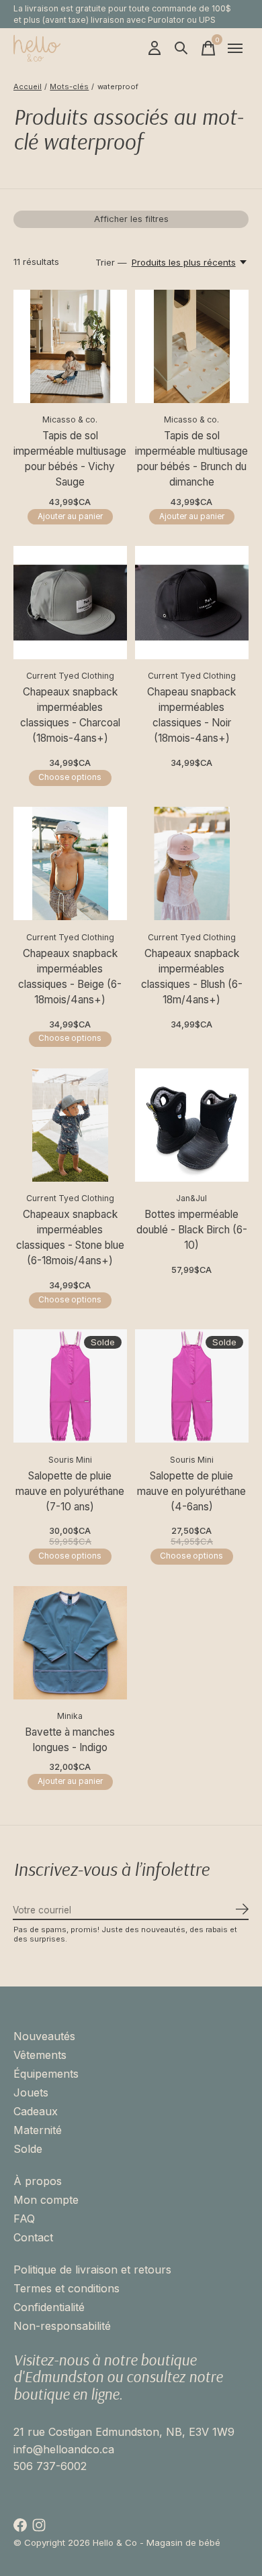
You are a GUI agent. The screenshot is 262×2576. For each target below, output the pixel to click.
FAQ (24, 2219)
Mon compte (46, 2200)
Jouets (31, 2092)
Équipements (46, 2074)
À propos (38, 2181)
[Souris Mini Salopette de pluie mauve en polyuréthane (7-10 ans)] (70, 1386)
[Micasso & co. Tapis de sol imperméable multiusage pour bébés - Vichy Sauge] (70, 346)
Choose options (70, 777)
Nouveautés (44, 2036)
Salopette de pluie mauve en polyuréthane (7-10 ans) (70, 1491)
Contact (33, 2237)
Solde (28, 2149)
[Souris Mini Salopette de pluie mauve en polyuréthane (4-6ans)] (192, 1386)
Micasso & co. (70, 419)
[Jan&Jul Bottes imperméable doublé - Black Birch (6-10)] (192, 1125)
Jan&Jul (191, 1198)
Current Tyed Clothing (70, 676)
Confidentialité (49, 2307)
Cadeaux (36, 2111)
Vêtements (40, 2055)
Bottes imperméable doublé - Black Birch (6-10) (192, 1230)
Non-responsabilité (62, 2326)
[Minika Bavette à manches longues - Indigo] (70, 1643)
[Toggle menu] (235, 48)
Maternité (38, 2130)
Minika (70, 1716)
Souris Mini (70, 1460)
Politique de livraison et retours (92, 2270)
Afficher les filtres (131, 219)
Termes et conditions (67, 2288)
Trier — (111, 262)
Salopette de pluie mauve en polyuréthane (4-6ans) (191, 1491)
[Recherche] (181, 48)
